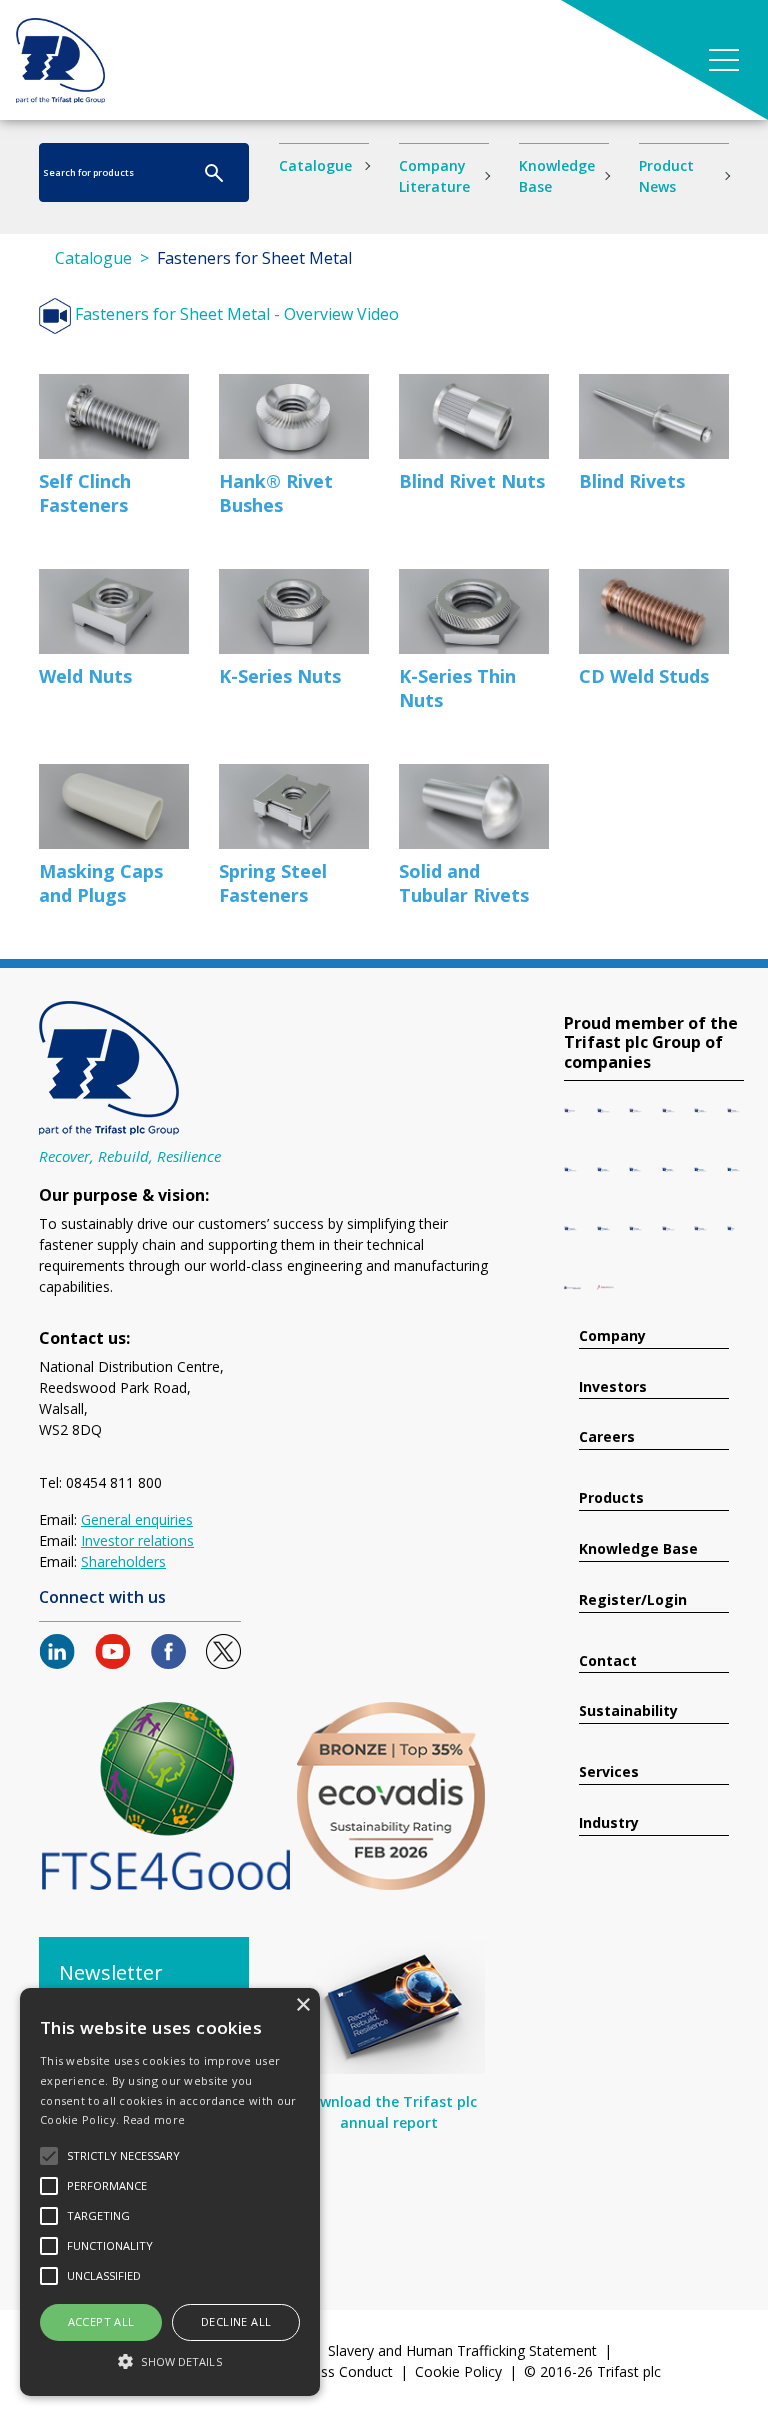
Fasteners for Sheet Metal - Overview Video (235, 314)
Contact (608, 1661)
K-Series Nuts (280, 676)
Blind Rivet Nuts (472, 481)
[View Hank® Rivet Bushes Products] (294, 416)
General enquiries (137, 1519)
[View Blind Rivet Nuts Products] (474, 416)
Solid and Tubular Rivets (464, 883)
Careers (607, 1437)
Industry (609, 1823)
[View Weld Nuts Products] (114, 611)
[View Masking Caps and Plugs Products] (114, 806)
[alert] (170, 2192)
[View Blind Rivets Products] (654, 416)
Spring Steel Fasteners (273, 883)
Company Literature (434, 176)
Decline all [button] (236, 2321)
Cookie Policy (458, 2371)
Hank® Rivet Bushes (276, 493)
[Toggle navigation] (724, 60)
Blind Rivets (632, 481)
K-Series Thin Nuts (457, 688)
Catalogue (315, 165)
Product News (666, 176)
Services (609, 1772)
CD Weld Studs (644, 676)
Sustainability (628, 1711)
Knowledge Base (557, 176)
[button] (170, 2361)
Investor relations (137, 1540)
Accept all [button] (101, 2321)
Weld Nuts (85, 676)
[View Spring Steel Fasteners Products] (294, 806)
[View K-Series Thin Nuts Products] (474, 611)
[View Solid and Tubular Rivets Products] (474, 806)
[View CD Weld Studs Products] (654, 611)
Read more (154, 2119)
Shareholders (123, 1561)
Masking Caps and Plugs (101, 883)
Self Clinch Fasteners (85, 493)
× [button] (302, 2005)
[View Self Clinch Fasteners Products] (114, 416)
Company (612, 1336)
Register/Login (633, 1600)
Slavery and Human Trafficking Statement (462, 2350)
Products (611, 1498)
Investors (613, 1387)
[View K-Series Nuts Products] (294, 611)
